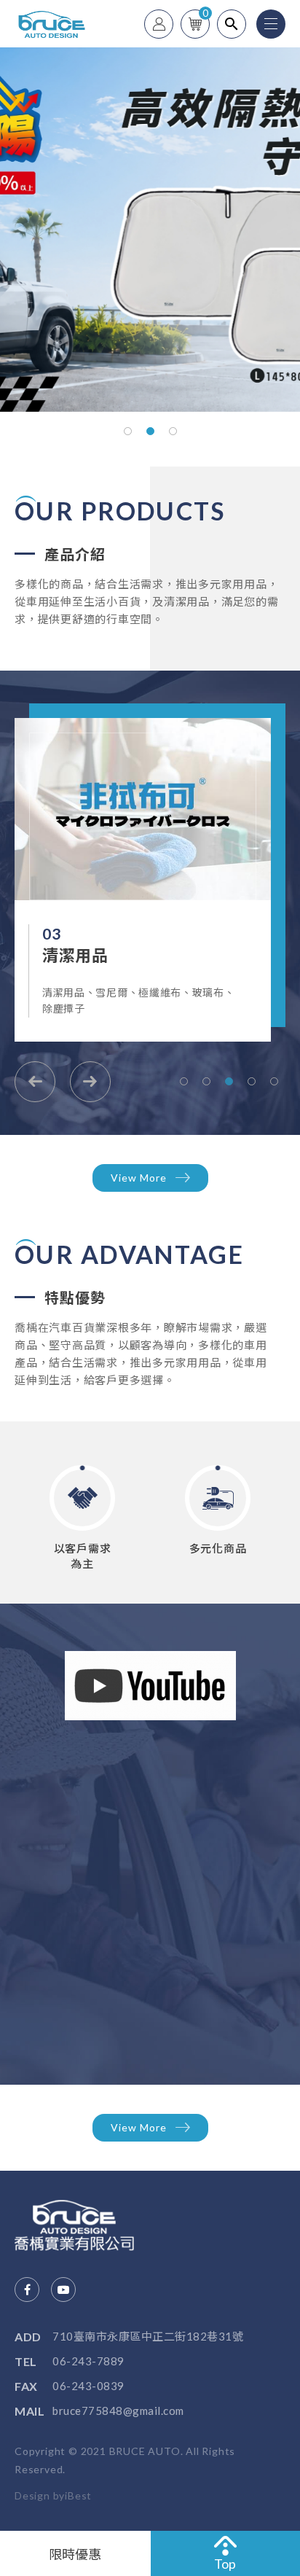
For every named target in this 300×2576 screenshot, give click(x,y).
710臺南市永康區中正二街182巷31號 (148, 2336)
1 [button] (128, 431)
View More (139, 1178)
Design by (40, 2495)
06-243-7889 (88, 2361)
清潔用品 (43, 955)
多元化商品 (218, 1548)
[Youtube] (63, 2290)
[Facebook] (27, 2290)
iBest (78, 2495)
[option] (150, 230)
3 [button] (173, 431)
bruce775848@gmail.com (118, 2411)
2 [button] (150, 431)
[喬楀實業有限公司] (87, 2225)
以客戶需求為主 (83, 1556)
